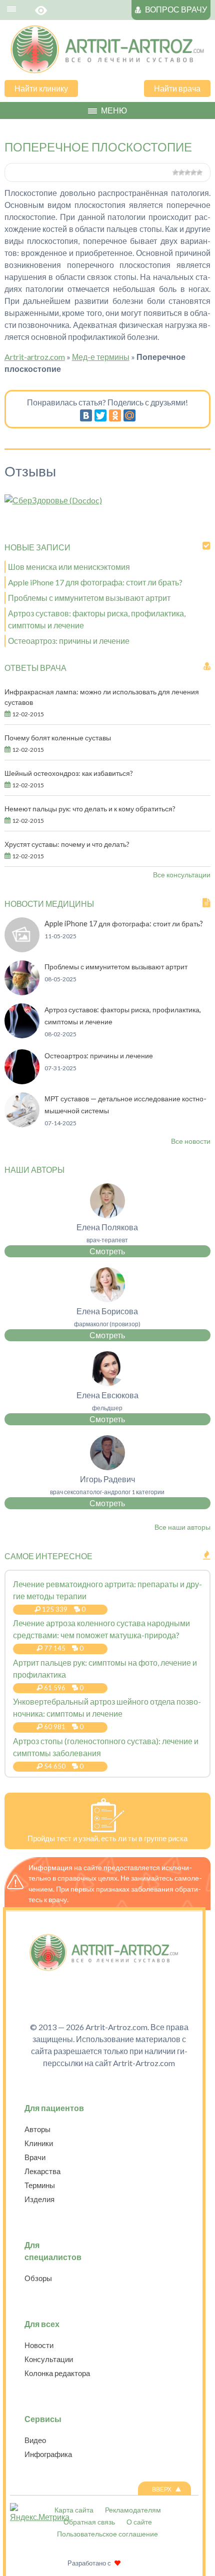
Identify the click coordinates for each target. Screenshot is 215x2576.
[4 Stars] (193, 172)
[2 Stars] (181, 172)
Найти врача (177, 88)
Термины (40, 2185)
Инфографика (48, 2454)
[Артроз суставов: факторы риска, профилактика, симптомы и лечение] (22, 1035)
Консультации (49, 2359)
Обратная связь (89, 2522)
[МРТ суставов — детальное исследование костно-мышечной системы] (22, 1124)
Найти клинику (41, 88)
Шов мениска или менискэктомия (69, 567)
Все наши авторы (182, 1527)
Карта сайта (74, 2510)
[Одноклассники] (115, 415)
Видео (35, 2440)
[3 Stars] (187, 172)
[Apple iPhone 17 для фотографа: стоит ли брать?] (22, 949)
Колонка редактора (57, 2373)
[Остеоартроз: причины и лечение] (22, 1081)
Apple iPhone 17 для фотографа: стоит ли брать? (95, 582)
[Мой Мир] (129, 415)
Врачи (35, 2157)
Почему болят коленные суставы (58, 738)
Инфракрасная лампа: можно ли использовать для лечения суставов (102, 697)
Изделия (39, 2199)
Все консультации (182, 875)
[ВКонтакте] (86, 415)
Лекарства (42, 2171)
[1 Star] (175, 172)
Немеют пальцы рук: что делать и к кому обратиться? (90, 809)
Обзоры (38, 2278)
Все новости (191, 1141)
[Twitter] (100, 415)
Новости (39, 2345)
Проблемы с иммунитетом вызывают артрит (89, 598)
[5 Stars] (199, 172)
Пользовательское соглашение (107, 2534)
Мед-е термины (101, 357)
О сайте (139, 2522)
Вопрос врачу (176, 9)
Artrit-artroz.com (35, 357)
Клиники (39, 2143)
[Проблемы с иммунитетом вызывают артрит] (22, 992)
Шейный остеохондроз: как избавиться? (69, 773)
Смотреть (107, 1251)
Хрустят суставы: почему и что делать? (67, 844)
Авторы (37, 2129)
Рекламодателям (133, 2510)
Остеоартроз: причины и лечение (69, 641)
